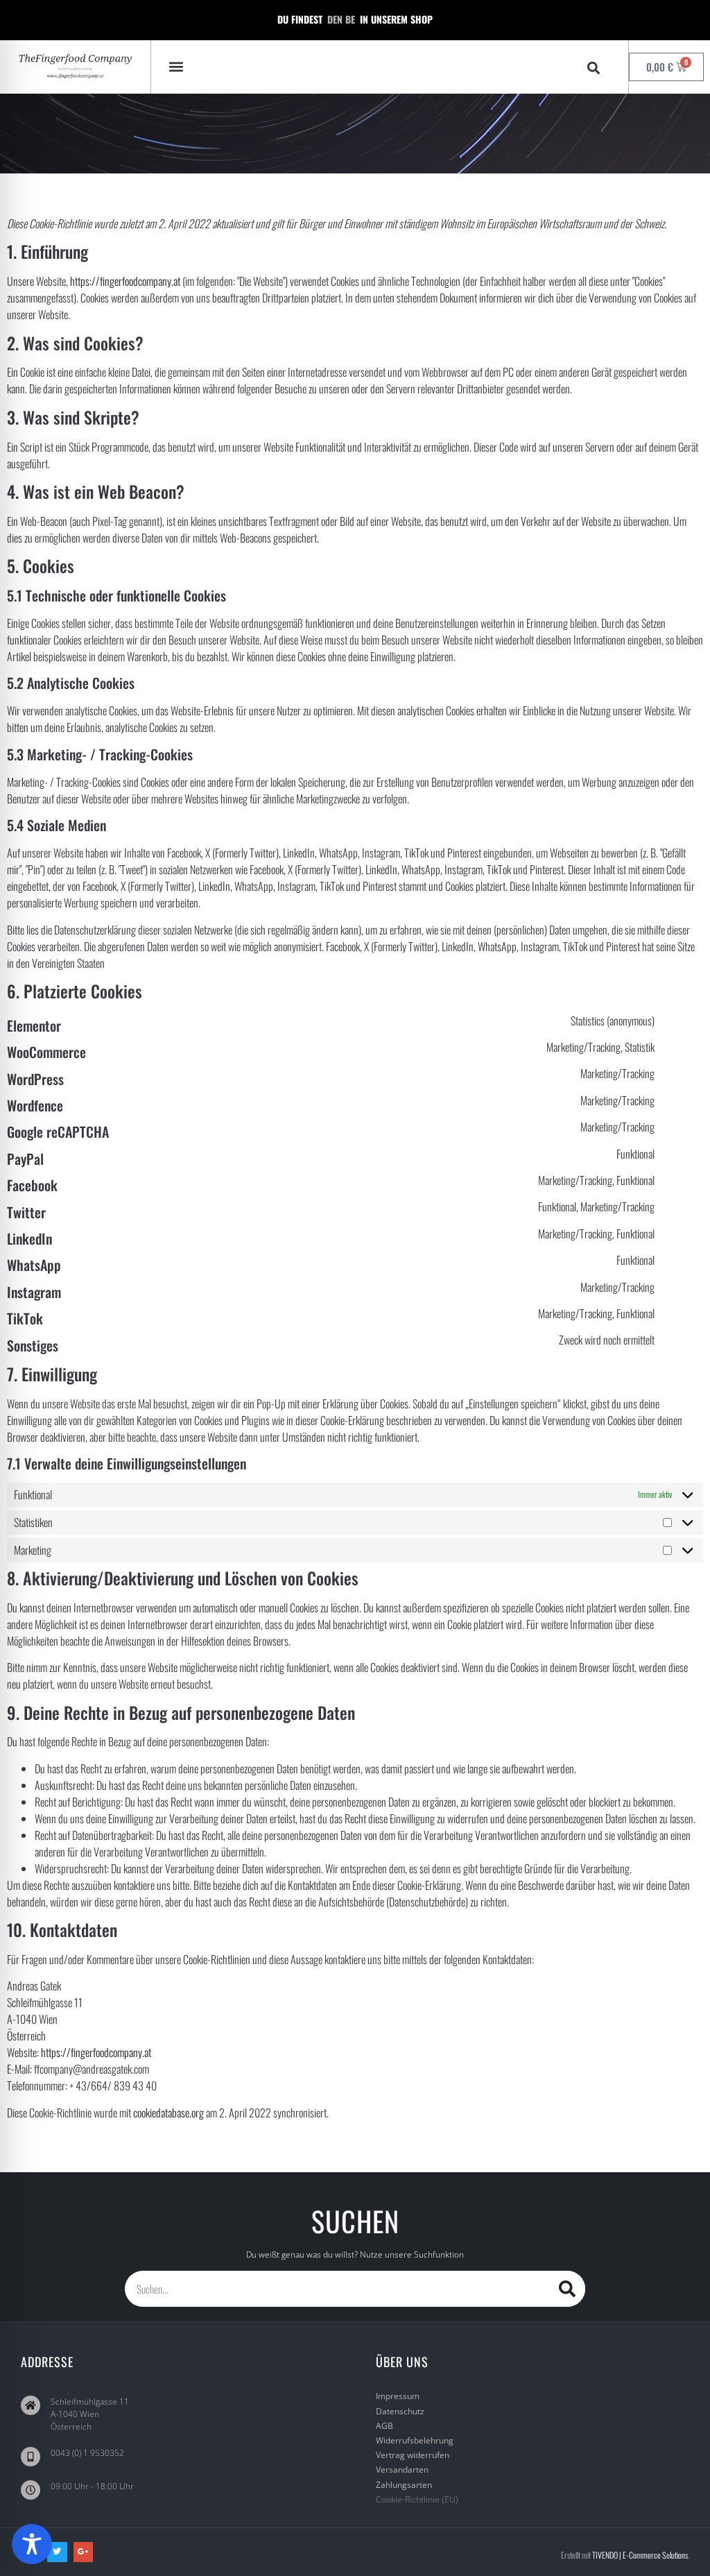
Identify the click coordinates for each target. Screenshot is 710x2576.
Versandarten (402, 2470)
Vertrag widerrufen (413, 2455)
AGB (384, 2426)
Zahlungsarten (404, 2485)
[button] (176, 67)
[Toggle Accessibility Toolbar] (32, 2544)
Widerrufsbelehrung (415, 2440)
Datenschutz (400, 2411)
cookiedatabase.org (168, 2113)
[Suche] (567, 2289)
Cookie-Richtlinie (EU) (417, 2499)
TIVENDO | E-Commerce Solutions (640, 2555)
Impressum (398, 2396)
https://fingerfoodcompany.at (125, 281)
